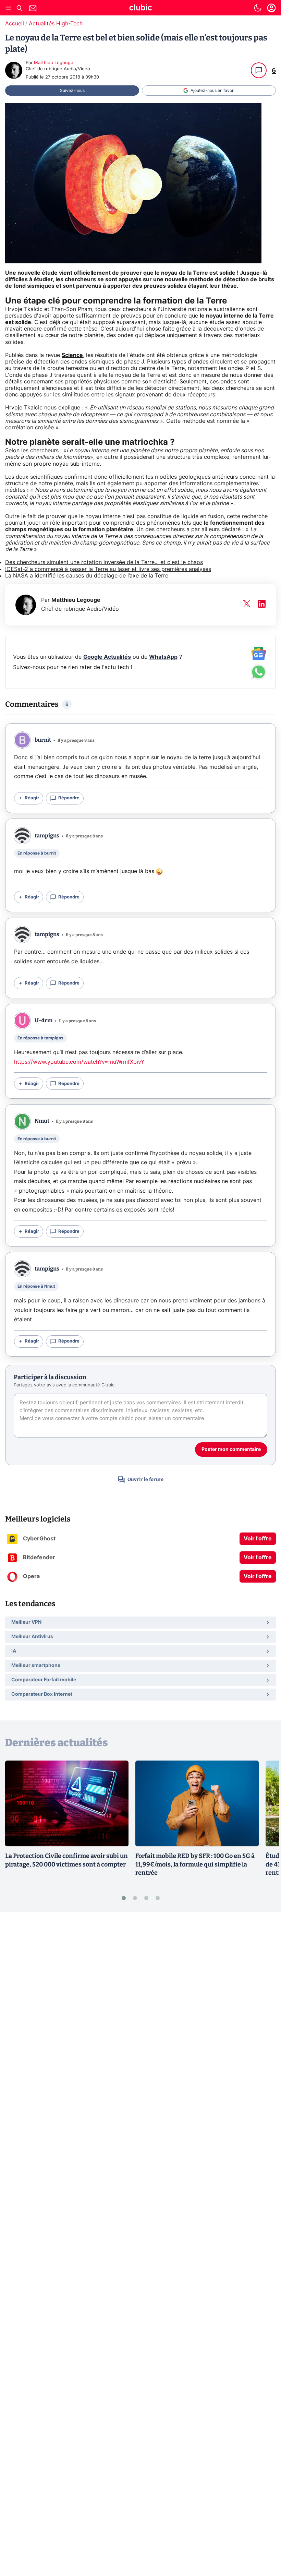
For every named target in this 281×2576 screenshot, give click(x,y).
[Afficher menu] (9, 8)
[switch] (258, 8)
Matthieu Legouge (54, 63)
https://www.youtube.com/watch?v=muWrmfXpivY (79, 1062)
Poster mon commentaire (231, 1450)
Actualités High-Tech (56, 24)
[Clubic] (140, 9)
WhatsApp (163, 657)
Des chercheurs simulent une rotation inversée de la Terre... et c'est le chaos (104, 562)
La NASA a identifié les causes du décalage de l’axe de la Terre (87, 576)
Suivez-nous (72, 91)
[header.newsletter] (33, 9)
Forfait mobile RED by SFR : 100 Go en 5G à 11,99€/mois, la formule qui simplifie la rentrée (195, 1864)
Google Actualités (107, 657)
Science (72, 355)
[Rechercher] (20, 9)
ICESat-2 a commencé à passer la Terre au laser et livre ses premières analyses (108, 569)
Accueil (15, 24)
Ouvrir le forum (145, 1480)
